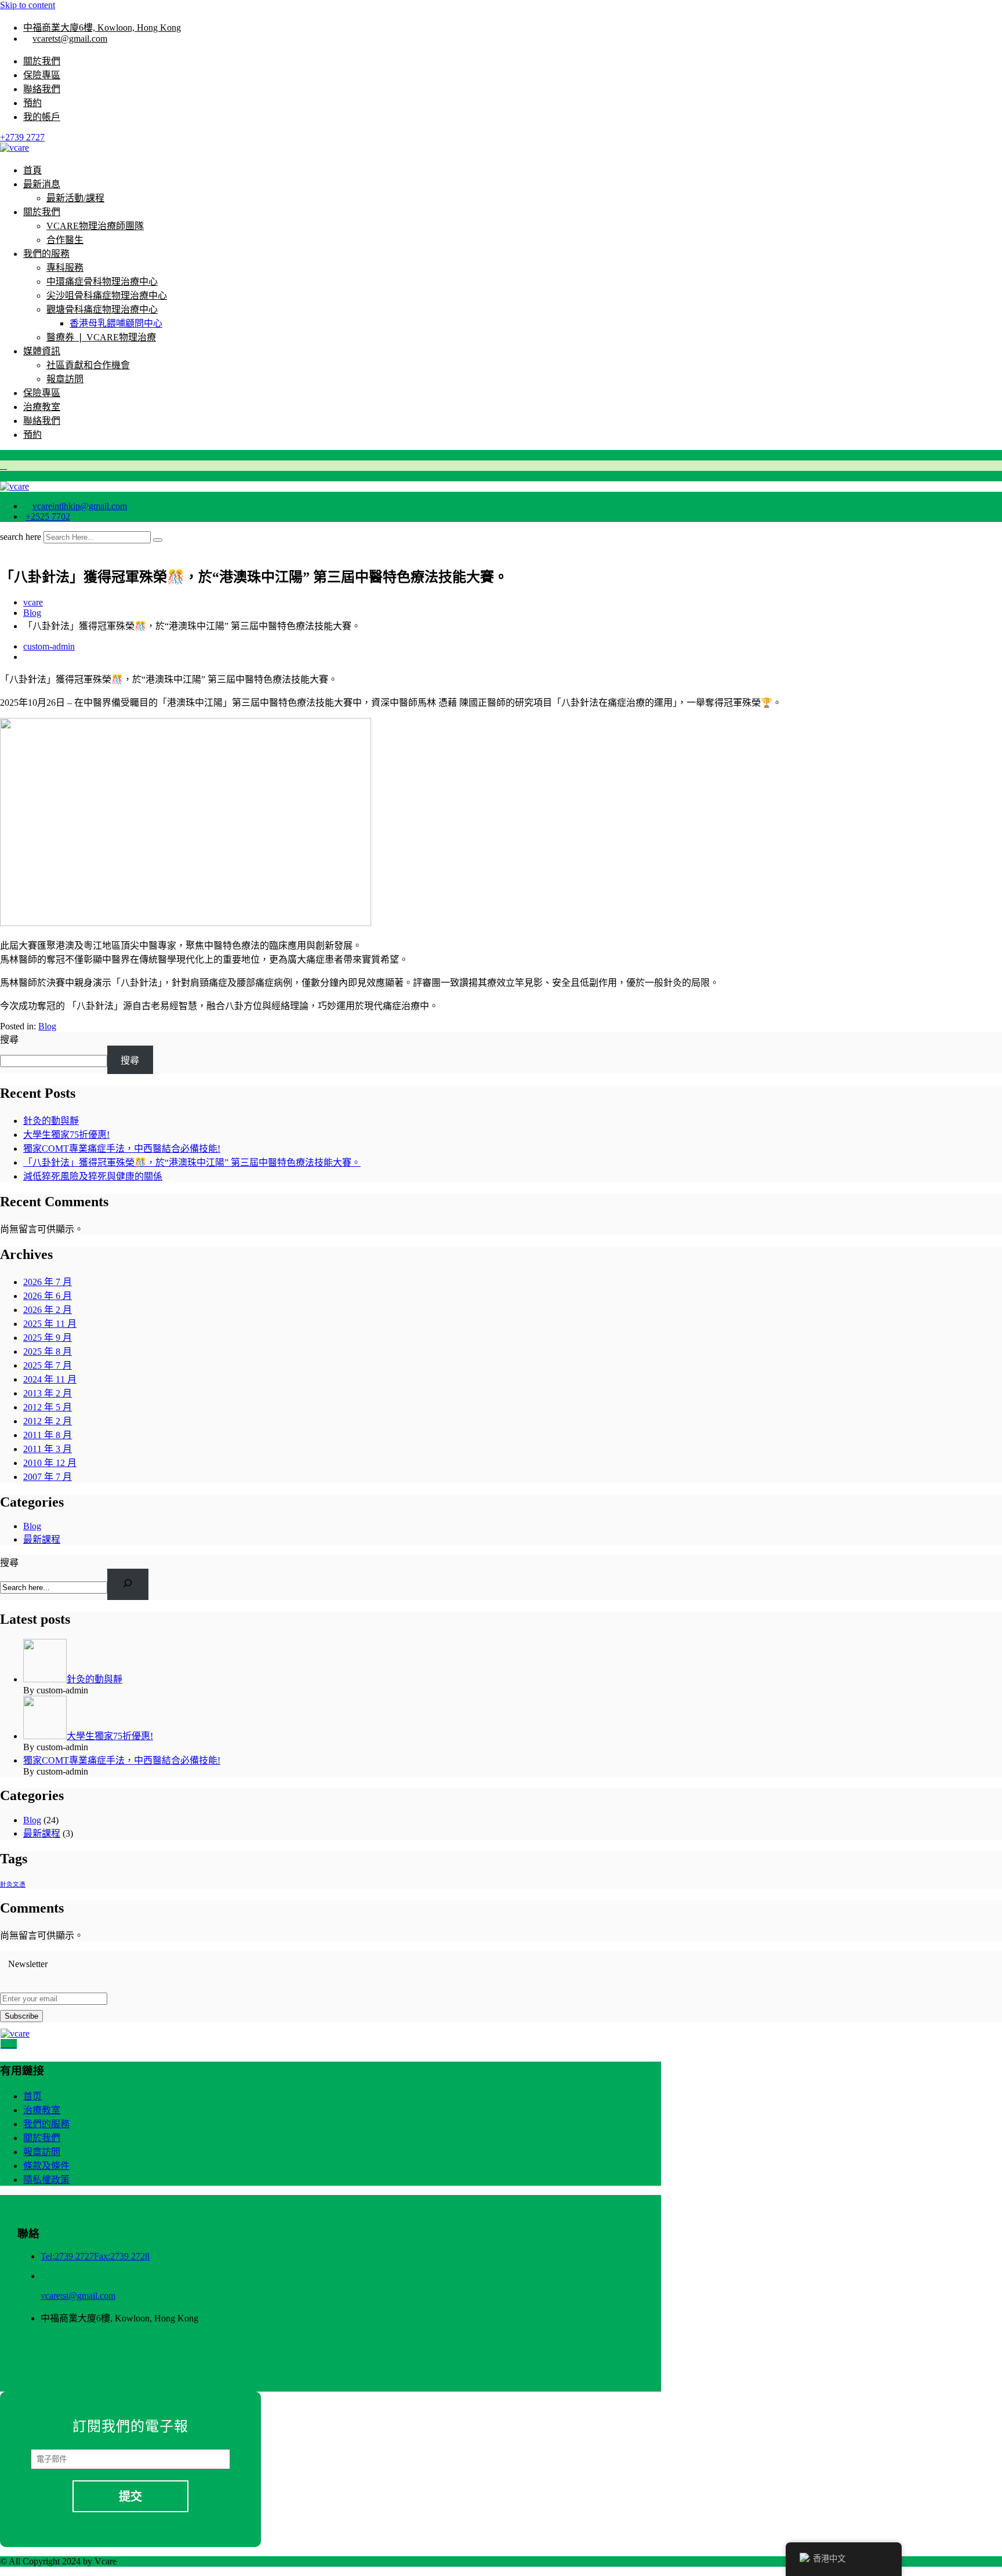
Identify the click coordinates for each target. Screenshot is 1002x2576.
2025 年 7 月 (48, 1365)
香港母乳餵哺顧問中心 (116, 323)
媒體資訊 (42, 351)
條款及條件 (46, 2166)
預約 (32, 103)
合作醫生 (65, 240)
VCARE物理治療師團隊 (95, 226)
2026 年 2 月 (48, 1310)
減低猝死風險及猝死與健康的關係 (93, 1176)
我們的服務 (46, 254)
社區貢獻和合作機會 (88, 365)
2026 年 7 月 (48, 1282)
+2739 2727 (22, 137)
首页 (32, 2096)
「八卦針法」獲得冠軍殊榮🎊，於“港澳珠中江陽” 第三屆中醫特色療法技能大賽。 (192, 1162)
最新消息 (42, 184)
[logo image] (14, 486)
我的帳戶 (42, 117)
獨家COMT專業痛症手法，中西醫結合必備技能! (122, 1149)
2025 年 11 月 (50, 1324)
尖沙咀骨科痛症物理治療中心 (107, 295)
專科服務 (65, 268)
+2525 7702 (48, 516)
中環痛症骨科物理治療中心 (102, 282)
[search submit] (158, 540)
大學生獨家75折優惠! (66, 1135)
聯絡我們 (42, 89)
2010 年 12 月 (50, 1463)
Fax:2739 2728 (122, 2256)
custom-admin (49, 646)
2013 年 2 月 (48, 1393)
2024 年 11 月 (50, 1379)
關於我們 (42, 61)
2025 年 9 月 (48, 1338)
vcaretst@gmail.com (70, 39)
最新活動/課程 (75, 198)
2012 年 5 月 (48, 1407)
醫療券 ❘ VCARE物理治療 (101, 337)
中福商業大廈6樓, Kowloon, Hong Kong (102, 28)
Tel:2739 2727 (67, 2256)
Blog (47, 1026)
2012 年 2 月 (48, 1421)
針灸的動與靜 (51, 1121)
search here (21, 537)
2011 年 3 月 (48, 1449)
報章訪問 (65, 379)
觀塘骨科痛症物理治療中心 (102, 309)
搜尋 (9, 1040)
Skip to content (28, 5)
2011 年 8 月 (48, 1435)
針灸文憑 (13, 1884)
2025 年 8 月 (48, 1352)
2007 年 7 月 (48, 1477)
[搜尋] (128, 1584)
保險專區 (42, 75)
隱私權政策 (46, 2180)
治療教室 (42, 407)
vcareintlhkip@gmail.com (80, 506)
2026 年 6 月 (48, 1296)
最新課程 (42, 1539)
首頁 (32, 170)
